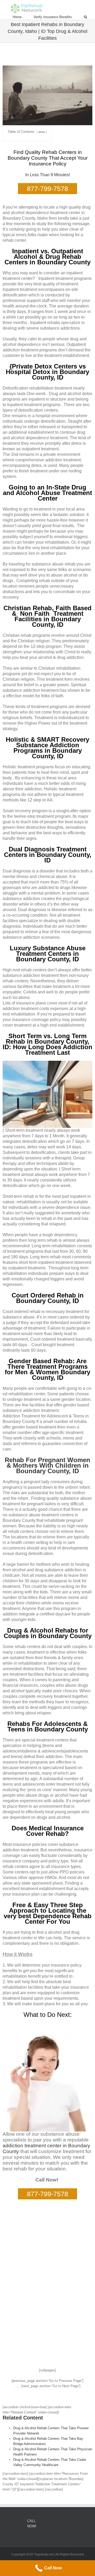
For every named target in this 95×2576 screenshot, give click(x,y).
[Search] (85, 17)
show (42, 132)
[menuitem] (23, 17)
